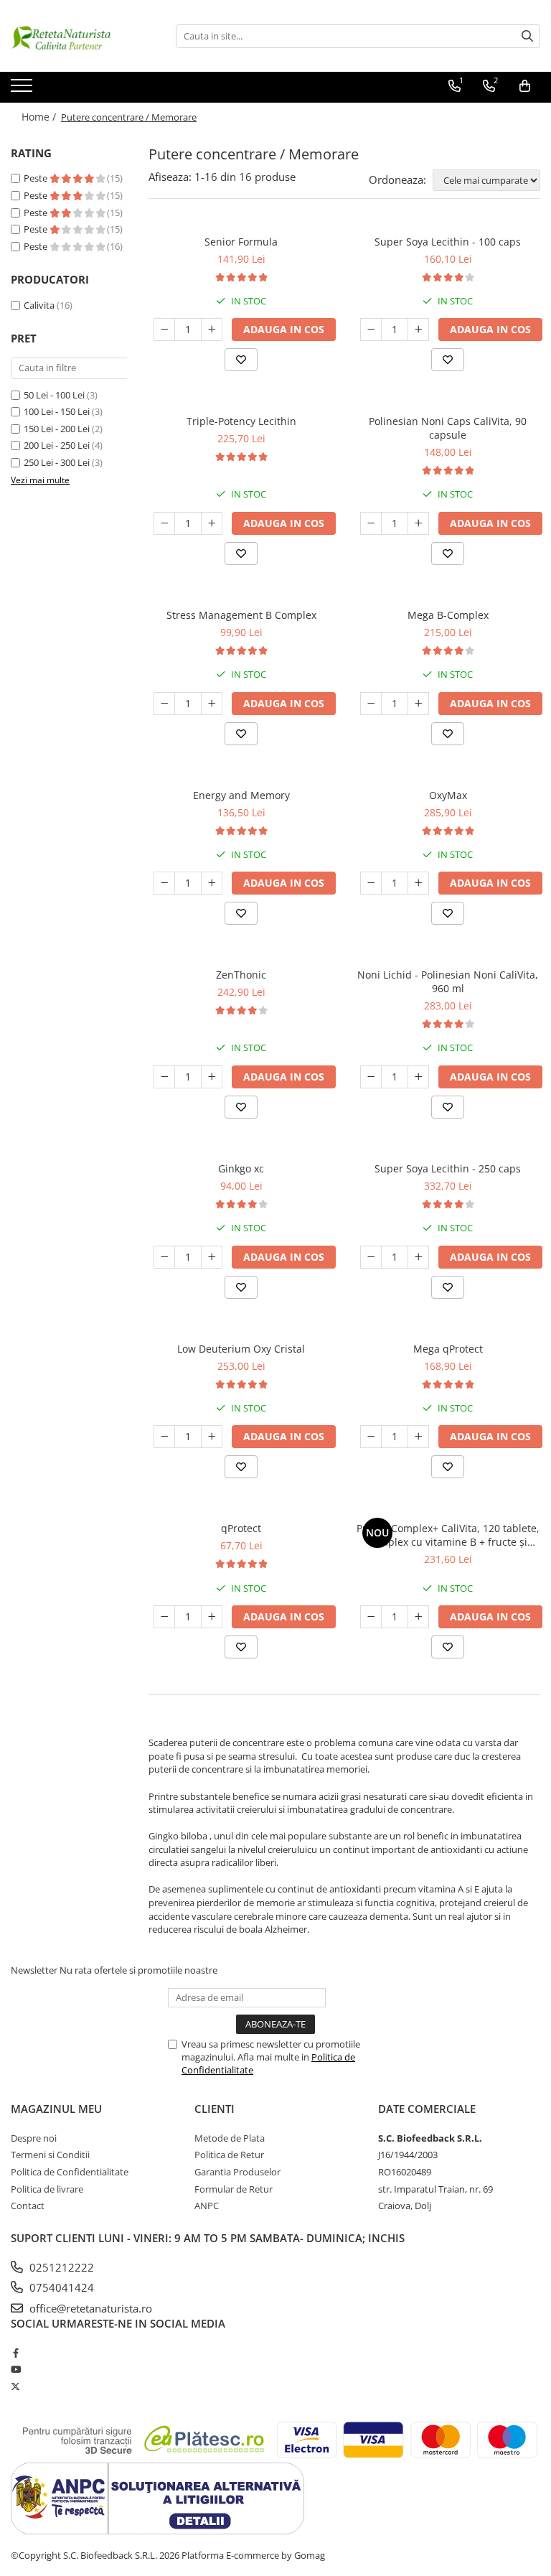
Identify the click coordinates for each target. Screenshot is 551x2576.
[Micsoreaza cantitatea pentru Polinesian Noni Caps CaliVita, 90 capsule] (371, 523)
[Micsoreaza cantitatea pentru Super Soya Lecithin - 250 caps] (371, 1257)
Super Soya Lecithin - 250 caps (448, 1168)
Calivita (39, 305)
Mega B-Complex (448, 615)
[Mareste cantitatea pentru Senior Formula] (212, 330)
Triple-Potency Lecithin (241, 421)
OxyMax (448, 795)
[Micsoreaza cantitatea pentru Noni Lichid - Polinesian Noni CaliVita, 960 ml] (371, 1077)
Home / (40, 117)
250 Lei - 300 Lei (57, 462)
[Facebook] (15, 2353)
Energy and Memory (241, 795)
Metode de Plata (230, 2138)
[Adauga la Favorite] (241, 360)
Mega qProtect (448, 1349)
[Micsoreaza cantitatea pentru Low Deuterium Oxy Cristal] (164, 1437)
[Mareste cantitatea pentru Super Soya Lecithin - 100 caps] (418, 330)
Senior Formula (241, 242)
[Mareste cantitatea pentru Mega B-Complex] (418, 704)
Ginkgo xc (241, 1168)
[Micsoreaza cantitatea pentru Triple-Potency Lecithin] (164, 523)
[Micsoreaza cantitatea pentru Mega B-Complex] (371, 704)
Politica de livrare (47, 2189)
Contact (28, 2206)
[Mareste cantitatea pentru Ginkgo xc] (212, 1257)
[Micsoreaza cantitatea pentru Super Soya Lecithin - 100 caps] (371, 330)
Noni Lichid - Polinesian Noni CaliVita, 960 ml (448, 981)
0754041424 (60, 2287)
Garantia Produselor (237, 2172)
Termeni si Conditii (50, 2155)
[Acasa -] (83, 36)
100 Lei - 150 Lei (57, 411)
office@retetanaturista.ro (89, 2308)
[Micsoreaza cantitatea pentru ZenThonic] (164, 1077)
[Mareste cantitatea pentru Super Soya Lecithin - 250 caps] (418, 1257)
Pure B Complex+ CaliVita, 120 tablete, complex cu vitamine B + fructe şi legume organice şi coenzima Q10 (448, 1535)
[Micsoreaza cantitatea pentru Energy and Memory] (164, 883)
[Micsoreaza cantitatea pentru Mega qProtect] (371, 1437)
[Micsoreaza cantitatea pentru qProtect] (164, 1617)
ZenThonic (241, 975)
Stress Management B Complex (241, 615)
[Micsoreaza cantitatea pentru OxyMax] (371, 883)
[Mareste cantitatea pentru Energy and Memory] (212, 883)
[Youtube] (15, 2369)
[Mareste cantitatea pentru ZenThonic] (212, 1077)
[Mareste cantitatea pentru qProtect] (212, 1617)
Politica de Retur (229, 2155)
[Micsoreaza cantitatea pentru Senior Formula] (164, 330)
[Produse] (23, 90)
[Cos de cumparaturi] (525, 86)
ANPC (207, 2206)
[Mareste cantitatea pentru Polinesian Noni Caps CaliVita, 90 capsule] (418, 523)
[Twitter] (15, 2386)
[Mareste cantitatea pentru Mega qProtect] (418, 1437)
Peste (37, 178)
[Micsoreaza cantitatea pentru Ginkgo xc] (164, 1257)
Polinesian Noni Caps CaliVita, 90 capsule (448, 428)
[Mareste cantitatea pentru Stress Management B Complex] (212, 704)
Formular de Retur (234, 2189)
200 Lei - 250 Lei (57, 445)
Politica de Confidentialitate (70, 2172)
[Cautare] (527, 36)
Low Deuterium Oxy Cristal (241, 1349)
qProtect (241, 1528)
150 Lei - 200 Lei (57, 429)
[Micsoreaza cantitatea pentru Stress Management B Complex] (164, 704)
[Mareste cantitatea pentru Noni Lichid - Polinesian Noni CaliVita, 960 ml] (418, 1077)
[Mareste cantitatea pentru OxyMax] (418, 883)
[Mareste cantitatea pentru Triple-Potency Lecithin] (212, 523)
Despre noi (34, 2138)
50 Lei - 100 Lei (54, 395)
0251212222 (60, 2267)
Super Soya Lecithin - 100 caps (448, 242)
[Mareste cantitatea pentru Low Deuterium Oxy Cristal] (212, 1437)
